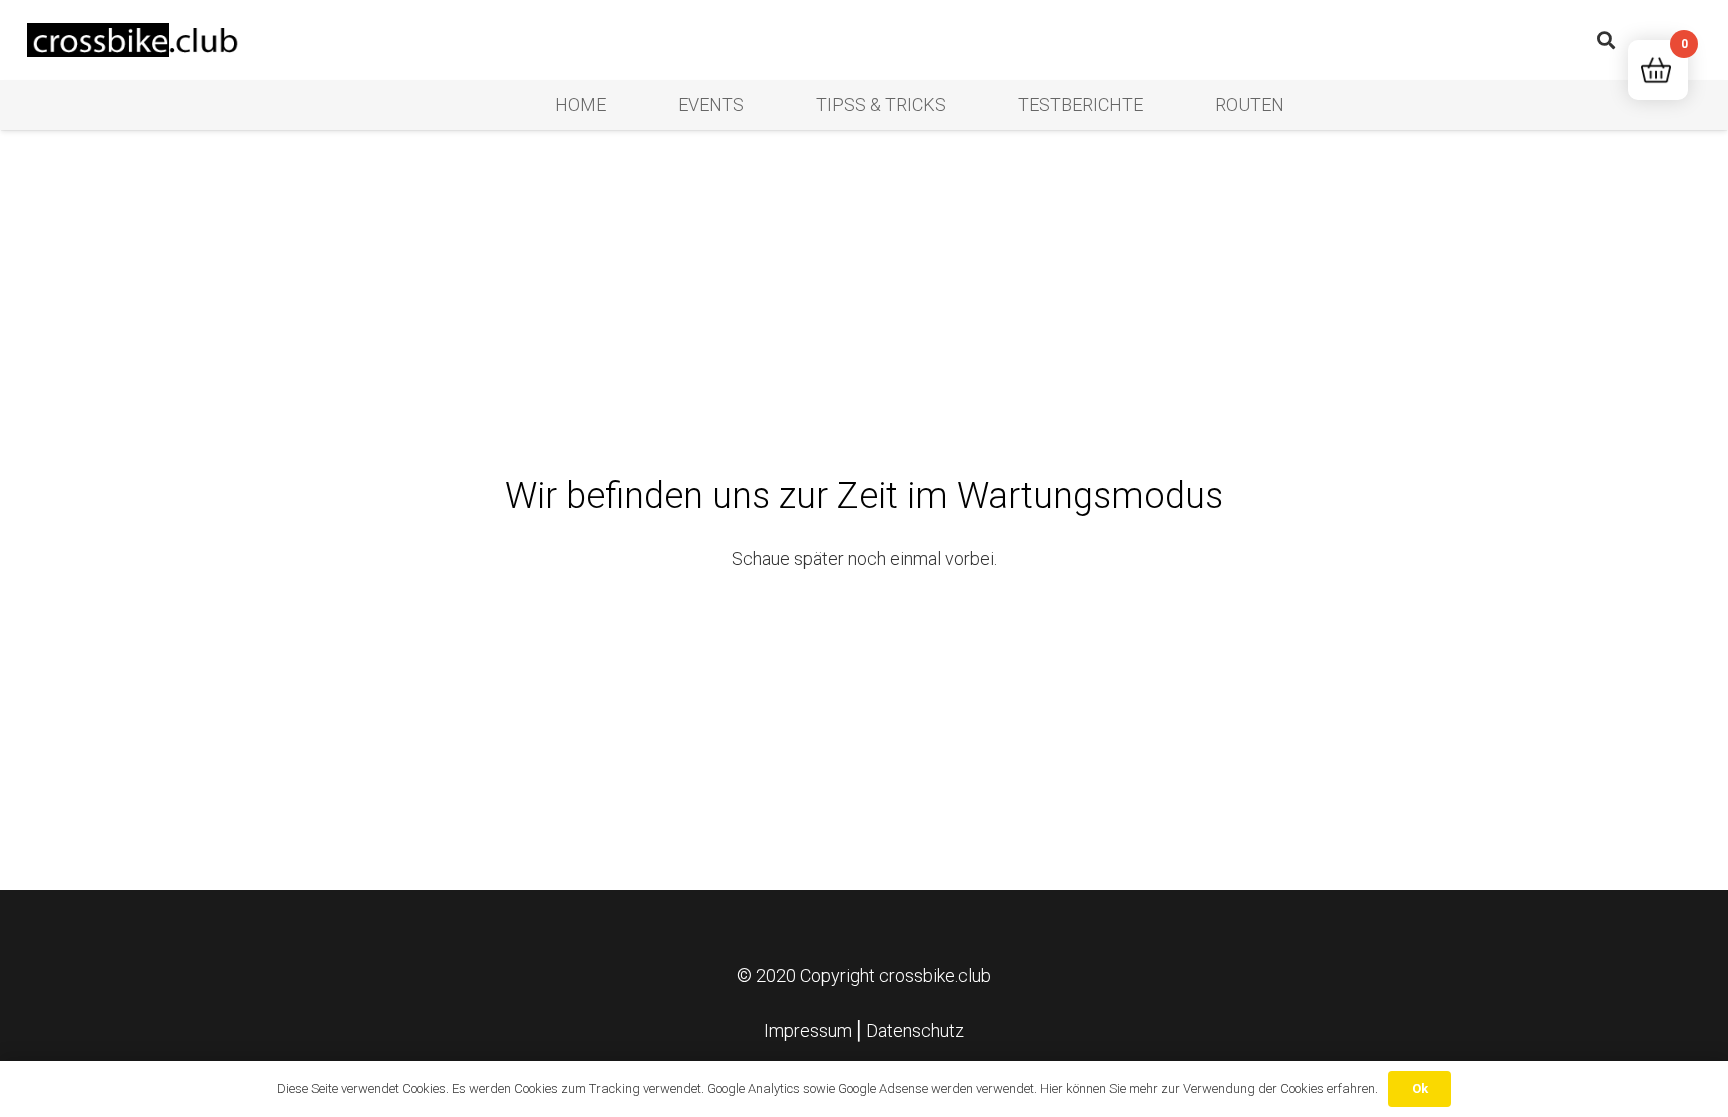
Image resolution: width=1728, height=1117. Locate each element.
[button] (1606, 40)
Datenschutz (915, 1030)
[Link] (135, 40)
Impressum (808, 1030)
